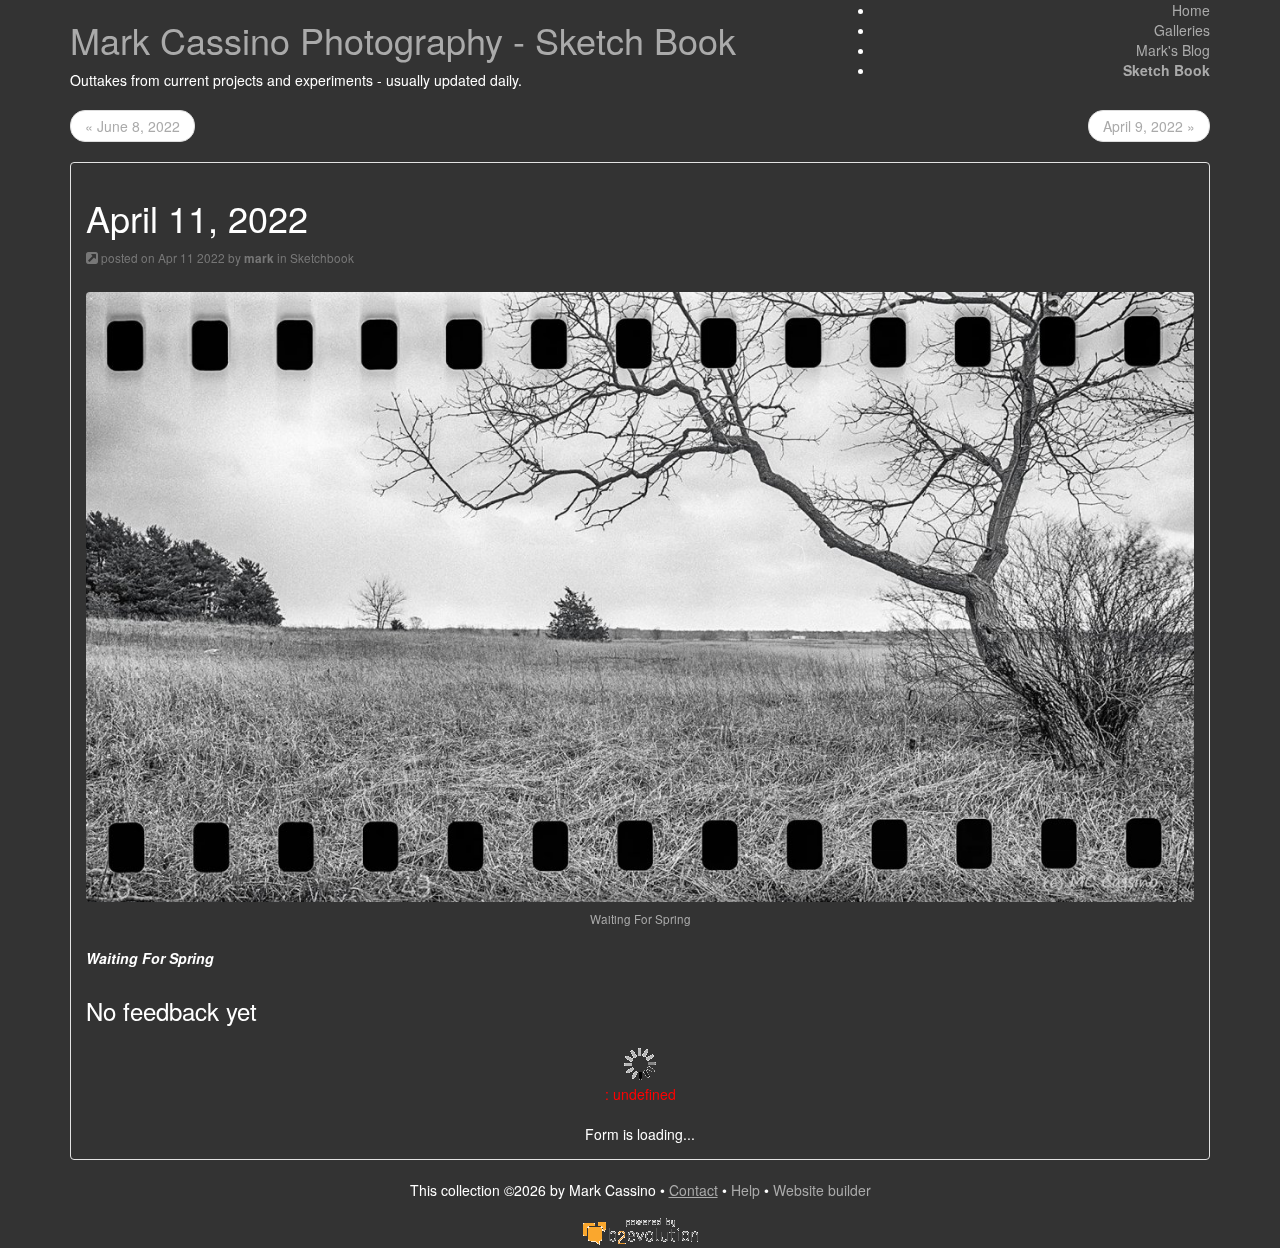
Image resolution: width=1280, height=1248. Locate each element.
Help (745, 1190)
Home (1191, 10)
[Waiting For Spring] (640, 594)
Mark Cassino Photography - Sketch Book (403, 39)
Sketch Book (1166, 70)
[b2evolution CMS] (640, 1230)
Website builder (822, 1190)
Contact (693, 1190)
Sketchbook (322, 257)
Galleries (1182, 30)
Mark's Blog (1173, 50)
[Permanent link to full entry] (92, 257)
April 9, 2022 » (1149, 126)
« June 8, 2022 (132, 126)
